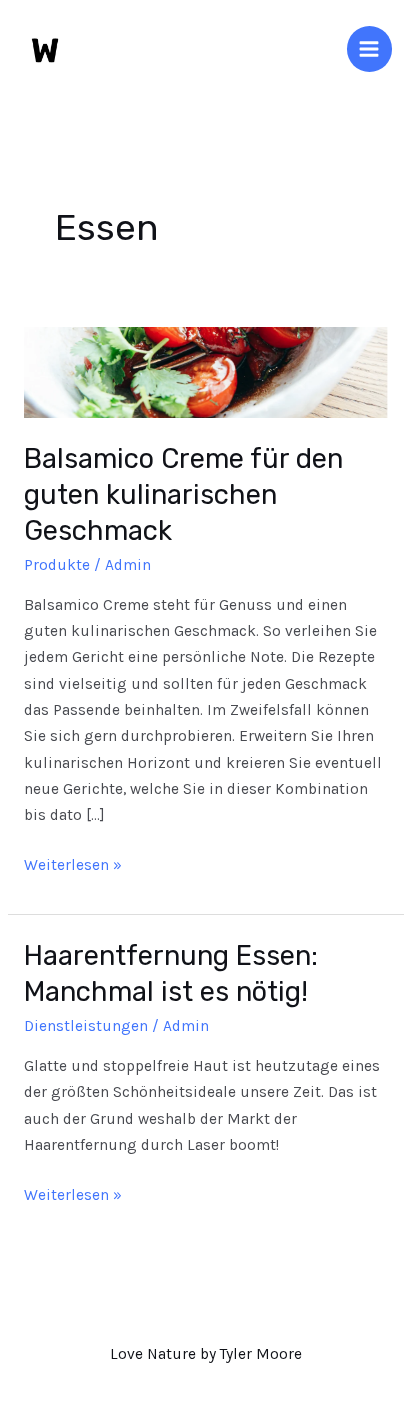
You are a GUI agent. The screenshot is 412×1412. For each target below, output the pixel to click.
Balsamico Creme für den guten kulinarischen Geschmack (183, 494)
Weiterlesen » (73, 863)
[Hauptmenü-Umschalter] (369, 48)
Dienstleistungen (86, 1026)
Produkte (57, 565)
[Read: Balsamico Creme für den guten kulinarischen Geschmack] (206, 371)
